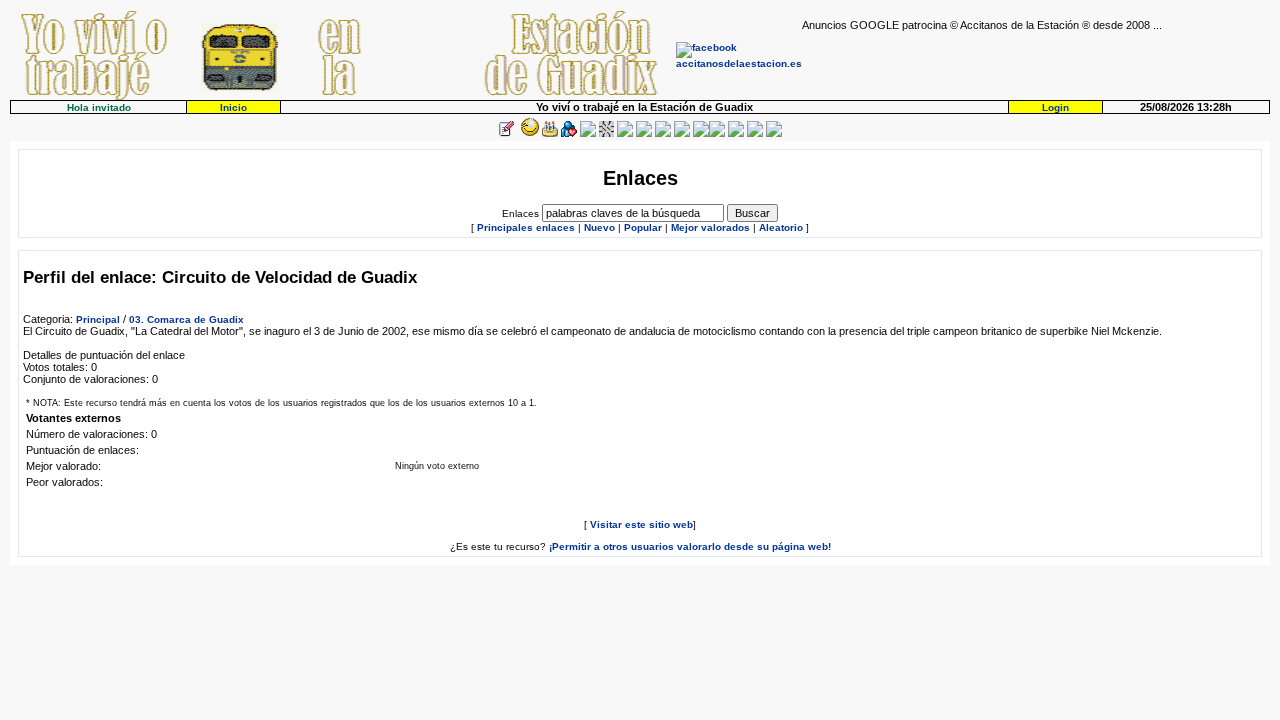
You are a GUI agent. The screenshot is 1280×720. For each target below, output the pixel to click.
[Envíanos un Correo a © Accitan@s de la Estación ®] (736, 133)
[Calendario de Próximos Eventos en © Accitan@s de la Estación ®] (663, 133)
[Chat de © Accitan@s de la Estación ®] (717, 133)
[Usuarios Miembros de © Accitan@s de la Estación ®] (682, 133)
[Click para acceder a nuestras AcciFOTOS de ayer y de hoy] (528, 133)
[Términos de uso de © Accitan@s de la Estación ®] (755, 133)
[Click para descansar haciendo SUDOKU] (606, 133)
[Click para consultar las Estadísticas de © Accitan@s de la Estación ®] (625, 133)
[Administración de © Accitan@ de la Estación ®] (774, 133)
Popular (643, 227)
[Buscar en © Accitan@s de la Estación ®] (644, 133)
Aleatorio (781, 227)
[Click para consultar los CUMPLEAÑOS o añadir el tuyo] (550, 133)
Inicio (233, 107)
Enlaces (520, 213)
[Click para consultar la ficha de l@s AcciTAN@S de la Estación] (569, 133)
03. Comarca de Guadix (186, 319)
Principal (98, 319)
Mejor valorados (710, 227)
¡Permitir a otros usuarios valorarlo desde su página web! (690, 546)
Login (1055, 107)
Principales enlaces (526, 227)
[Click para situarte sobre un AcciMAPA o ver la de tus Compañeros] (588, 133)
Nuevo (599, 227)
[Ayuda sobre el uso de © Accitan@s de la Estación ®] (701, 133)
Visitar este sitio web (641, 524)
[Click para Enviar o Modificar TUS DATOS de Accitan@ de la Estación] (506, 133)
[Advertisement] (1036, 61)
